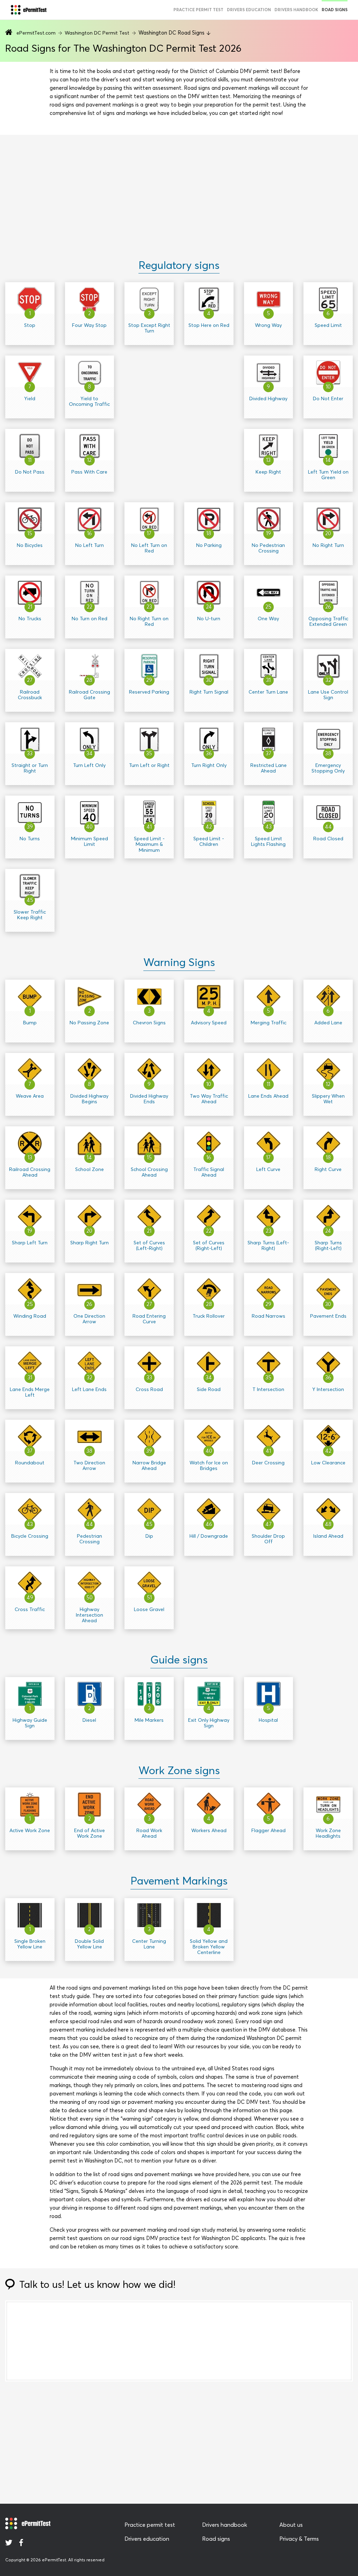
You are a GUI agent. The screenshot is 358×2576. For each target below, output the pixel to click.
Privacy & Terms (299, 2539)
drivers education (249, 10)
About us (291, 2525)
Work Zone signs (179, 1771)
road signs (335, 10)
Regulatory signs (179, 265)
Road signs (216, 2539)
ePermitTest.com (36, 33)
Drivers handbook (296, 10)
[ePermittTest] (28, 10)
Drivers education (147, 2539)
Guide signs (179, 1660)
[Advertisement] (179, 189)
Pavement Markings (179, 1881)
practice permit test (198, 10)
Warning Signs (179, 963)
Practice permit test (150, 2525)
